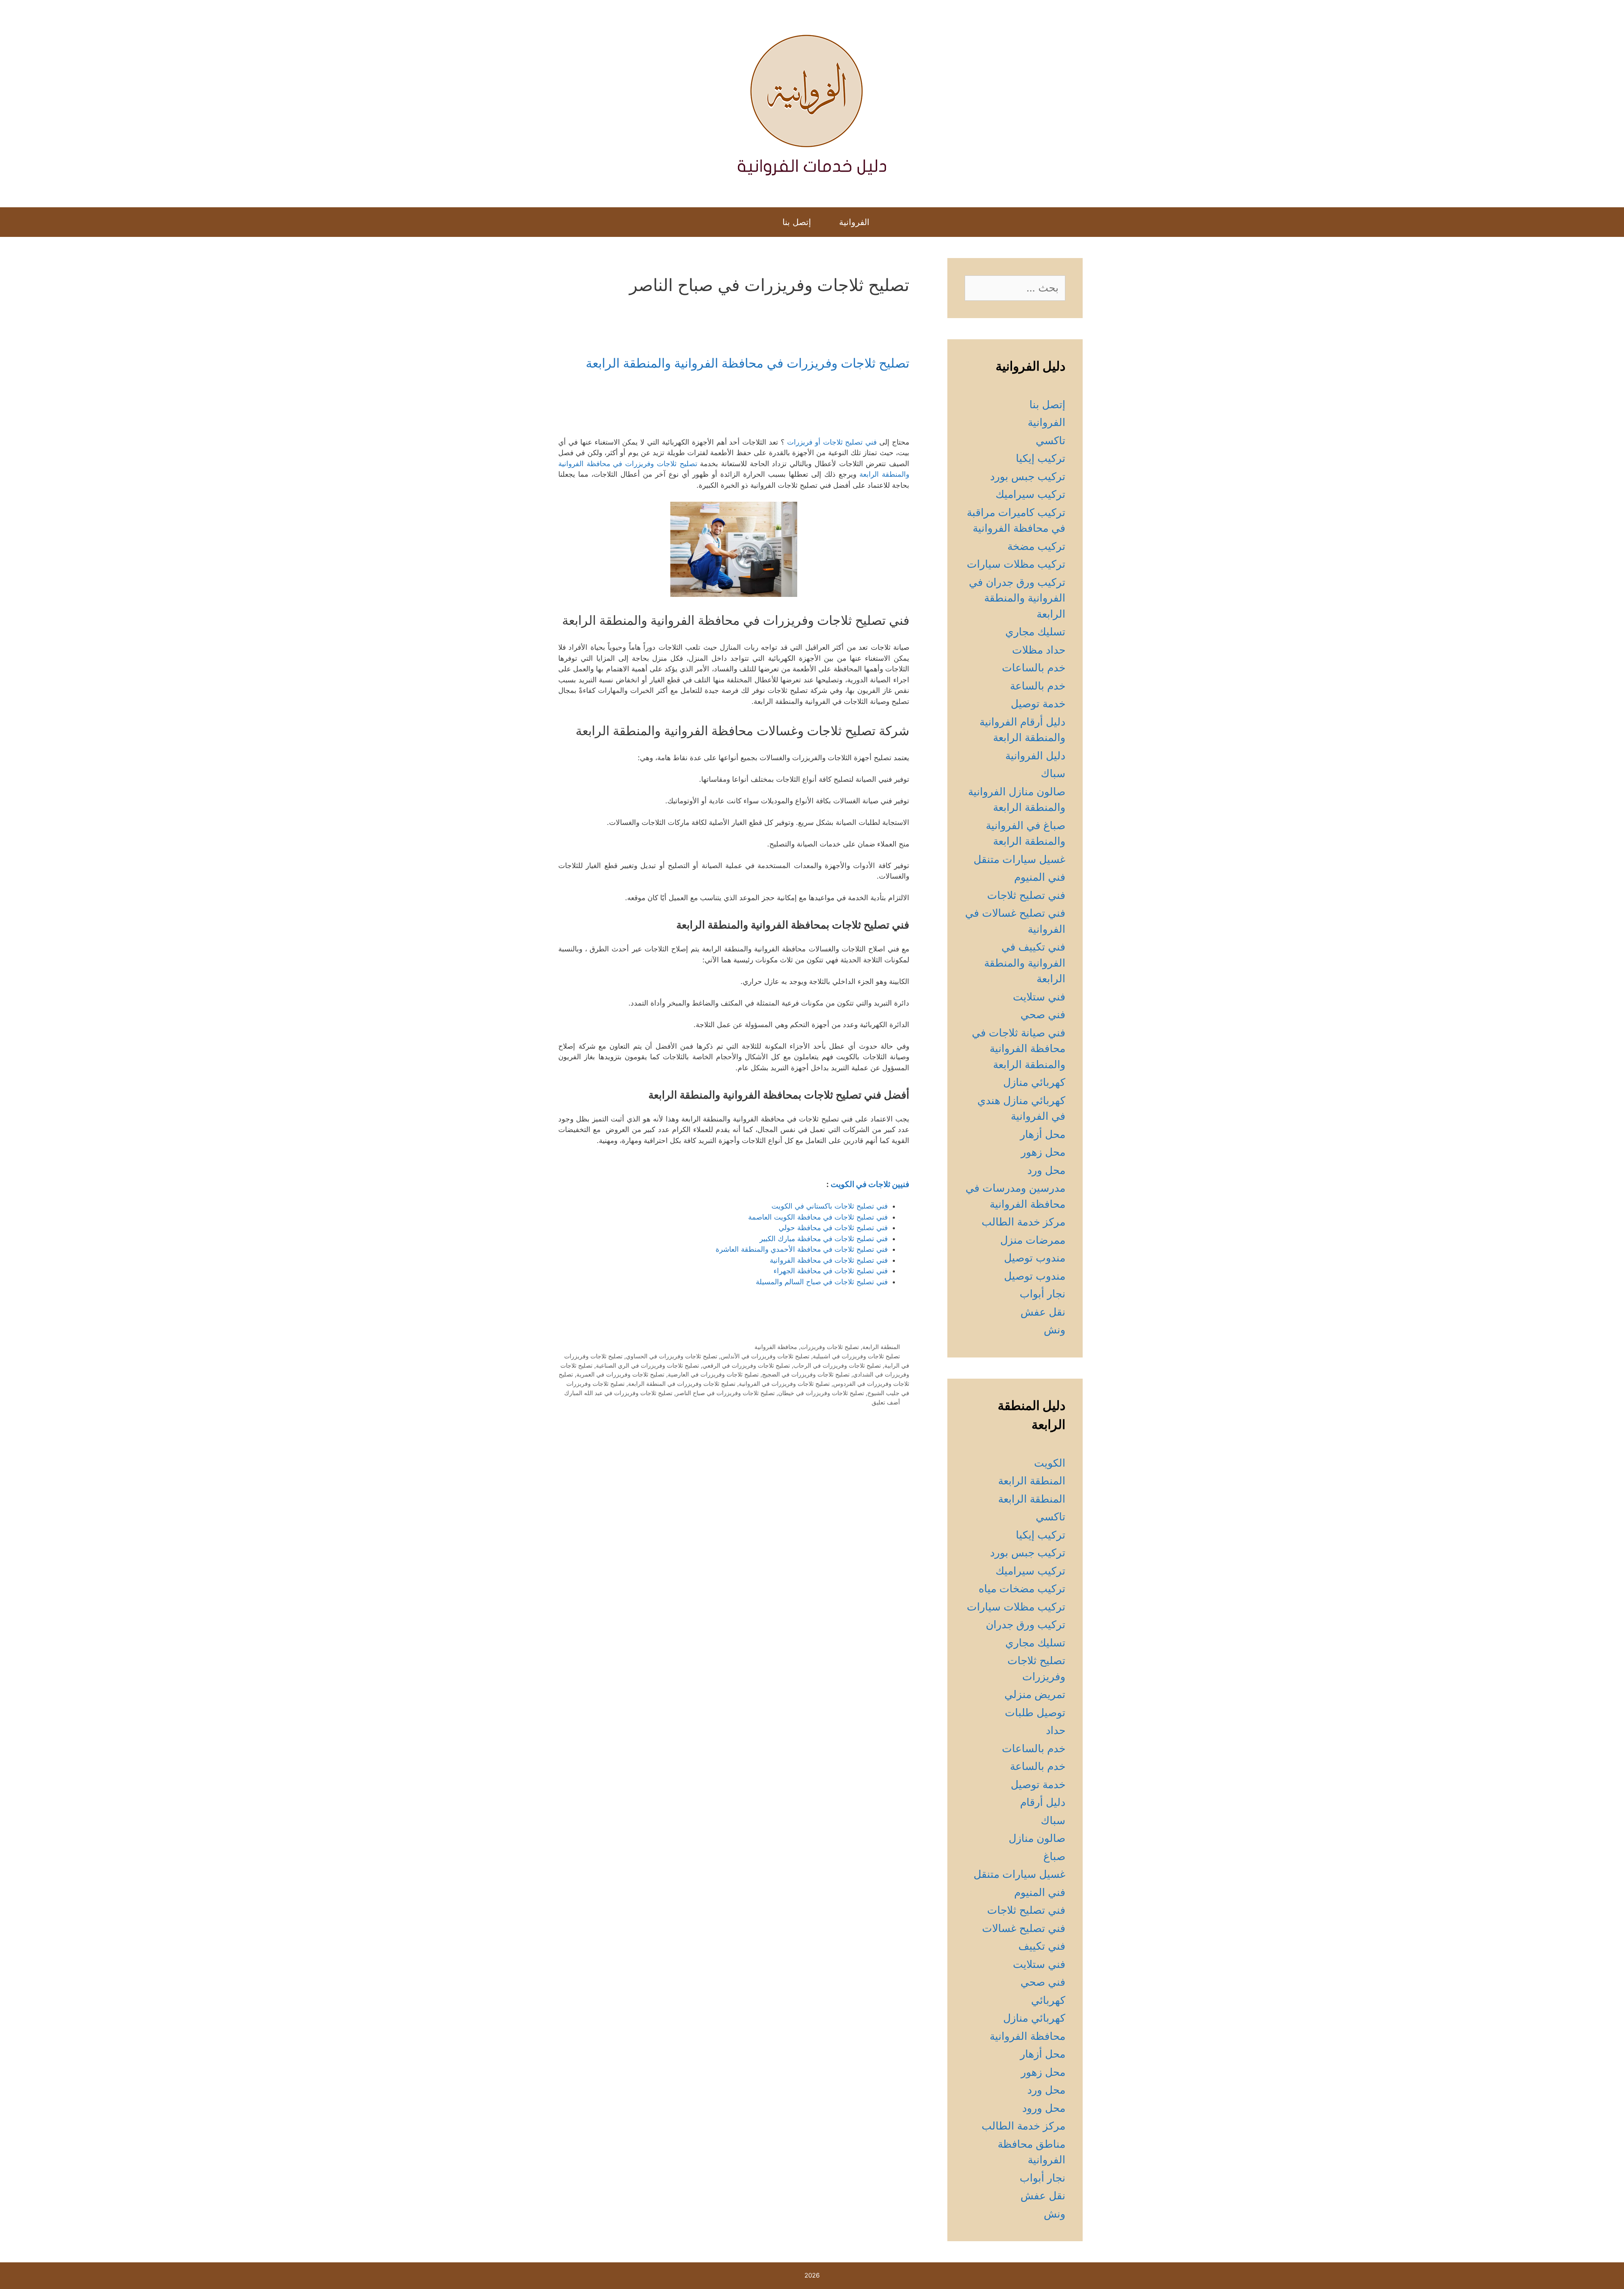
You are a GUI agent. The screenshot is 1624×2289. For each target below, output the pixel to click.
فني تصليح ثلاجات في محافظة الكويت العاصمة (818, 1217)
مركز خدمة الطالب (1023, 1222)
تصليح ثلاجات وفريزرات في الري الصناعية (647, 1365)
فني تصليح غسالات (1024, 1928)
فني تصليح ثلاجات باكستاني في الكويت (830, 1206)
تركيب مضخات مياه (1022, 1588)
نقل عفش (1043, 1312)
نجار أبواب (1042, 1294)
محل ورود (1044, 2108)
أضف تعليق (886, 1402)
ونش (1055, 1330)
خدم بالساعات (1034, 668)
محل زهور (1043, 1152)
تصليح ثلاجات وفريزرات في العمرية (620, 1374)
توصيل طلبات (1035, 1712)
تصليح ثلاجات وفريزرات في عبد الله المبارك (618, 1393)
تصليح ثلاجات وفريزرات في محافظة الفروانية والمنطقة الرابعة (748, 363)
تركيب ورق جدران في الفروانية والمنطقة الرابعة (1017, 598)
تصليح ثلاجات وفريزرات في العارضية (713, 1374)
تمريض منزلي (1035, 1694)
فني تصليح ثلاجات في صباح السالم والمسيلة (822, 1282)
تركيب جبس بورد (1028, 476)
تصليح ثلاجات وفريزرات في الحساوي (672, 1356)
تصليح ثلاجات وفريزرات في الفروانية (784, 1384)
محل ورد (1046, 1170)
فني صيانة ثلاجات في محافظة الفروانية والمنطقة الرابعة (1019, 1048)
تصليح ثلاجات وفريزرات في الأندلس (765, 1356)
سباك (1053, 773)
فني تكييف (1042, 1946)
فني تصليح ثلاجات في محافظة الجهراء (831, 1271)
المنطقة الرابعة (881, 1347)
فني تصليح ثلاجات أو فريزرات (832, 442)
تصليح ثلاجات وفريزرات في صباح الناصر (725, 1393)
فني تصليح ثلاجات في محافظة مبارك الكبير (824, 1239)
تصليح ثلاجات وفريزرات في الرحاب (837, 1365)
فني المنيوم (1040, 877)
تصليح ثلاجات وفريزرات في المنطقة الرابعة (682, 1384)
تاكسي (1051, 440)
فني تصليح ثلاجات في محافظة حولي (833, 1228)
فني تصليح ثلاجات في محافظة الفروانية (829, 1260)
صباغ (1054, 1856)
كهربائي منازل (1034, 1082)
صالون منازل (1037, 1838)
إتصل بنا (797, 222)
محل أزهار (1043, 1134)
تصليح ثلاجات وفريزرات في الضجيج (806, 1374)
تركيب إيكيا (1041, 458)
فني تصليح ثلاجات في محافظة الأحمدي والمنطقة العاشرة (802, 1249)
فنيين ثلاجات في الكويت (870, 1184)
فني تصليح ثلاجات (1026, 895)
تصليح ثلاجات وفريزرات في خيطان (821, 1393)
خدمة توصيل (1038, 703)
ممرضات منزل (1033, 1240)
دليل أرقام (1043, 1802)
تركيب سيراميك (1030, 494)
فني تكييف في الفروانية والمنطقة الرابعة (1025, 963)
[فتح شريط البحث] (760, 222)
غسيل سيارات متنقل (1019, 859)
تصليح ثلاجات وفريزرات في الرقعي (746, 1365)
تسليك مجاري (1035, 632)
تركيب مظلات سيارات (1016, 564)
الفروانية (854, 222)
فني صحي (1043, 1014)
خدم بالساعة (1038, 686)
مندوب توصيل (1035, 1258)
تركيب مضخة (1036, 546)
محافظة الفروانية (776, 1347)
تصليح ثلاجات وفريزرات (830, 1347)
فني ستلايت (1039, 997)
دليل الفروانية (1035, 756)
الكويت (1050, 1463)
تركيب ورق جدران (1026, 1624)
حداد (1056, 1730)
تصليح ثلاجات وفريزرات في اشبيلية (856, 1356)
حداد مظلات (1039, 650)
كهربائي (1048, 2000)
